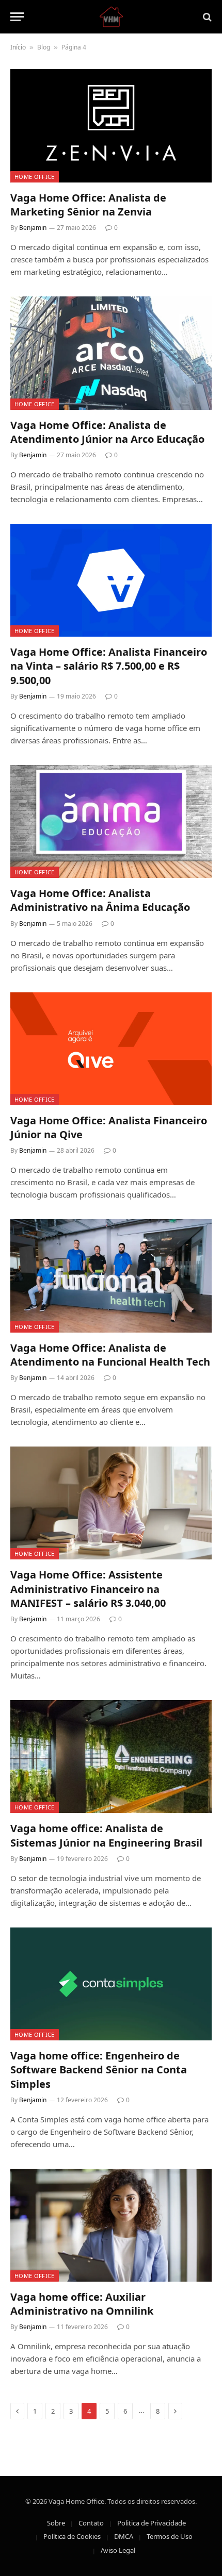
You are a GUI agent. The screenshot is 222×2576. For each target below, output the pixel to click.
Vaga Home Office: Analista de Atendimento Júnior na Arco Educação (107, 432)
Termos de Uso (170, 2536)
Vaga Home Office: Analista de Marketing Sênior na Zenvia (88, 205)
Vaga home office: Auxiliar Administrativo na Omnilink (82, 2304)
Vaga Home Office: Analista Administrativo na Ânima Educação (100, 900)
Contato (91, 2523)
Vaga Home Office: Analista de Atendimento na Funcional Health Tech (110, 1355)
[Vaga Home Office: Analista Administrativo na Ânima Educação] (111, 821)
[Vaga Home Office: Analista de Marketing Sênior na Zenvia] (111, 126)
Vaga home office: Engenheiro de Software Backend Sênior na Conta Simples (99, 2070)
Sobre (56, 2523)
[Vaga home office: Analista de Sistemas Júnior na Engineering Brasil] (111, 1757)
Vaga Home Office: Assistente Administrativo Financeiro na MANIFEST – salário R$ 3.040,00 (88, 1589)
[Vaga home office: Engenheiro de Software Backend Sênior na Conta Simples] (111, 1984)
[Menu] (17, 17)
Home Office (35, 177)
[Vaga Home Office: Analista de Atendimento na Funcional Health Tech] (111, 1276)
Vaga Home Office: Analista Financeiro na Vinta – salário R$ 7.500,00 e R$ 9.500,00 (109, 666)
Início (18, 47)
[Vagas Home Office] (111, 17)
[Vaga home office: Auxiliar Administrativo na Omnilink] (111, 2225)
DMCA (124, 2536)
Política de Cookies (72, 2536)
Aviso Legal (118, 2550)
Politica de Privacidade (152, 2523)
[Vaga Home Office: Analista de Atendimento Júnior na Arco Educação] (111, 353)
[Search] (206, 17)
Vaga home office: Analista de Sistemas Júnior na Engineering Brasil (106, 1835)
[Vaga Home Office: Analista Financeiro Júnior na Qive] (111, 1049)
